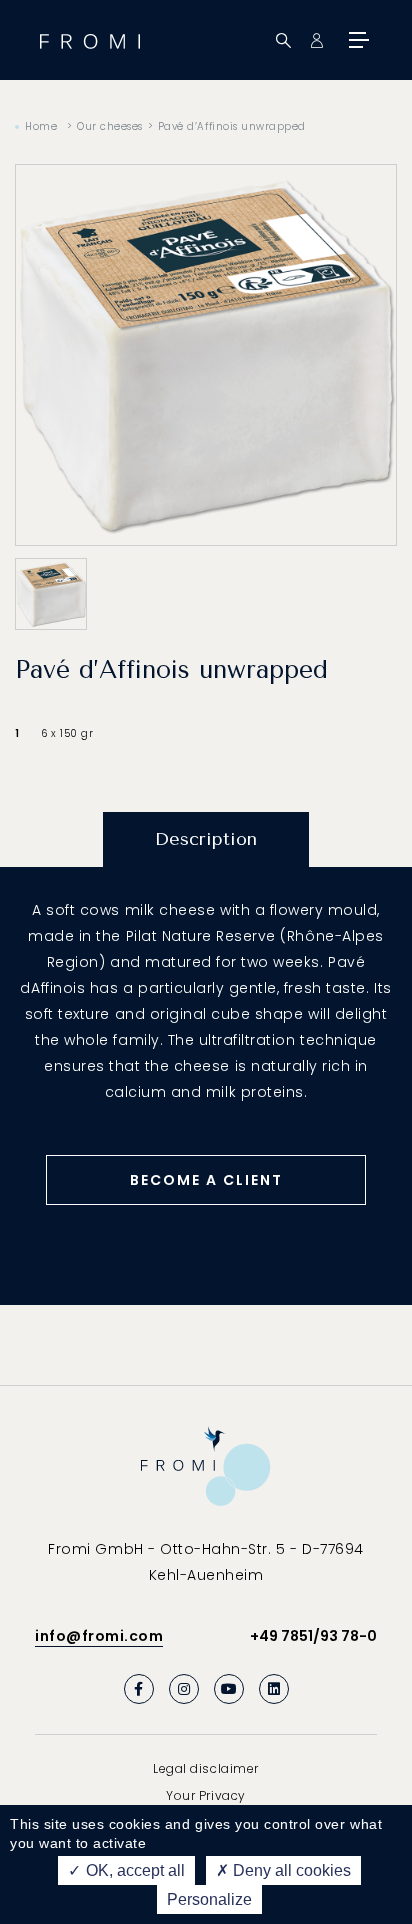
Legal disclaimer (205, 1768)
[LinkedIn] (274, 1689)
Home (41, 126)
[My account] (316, 40)
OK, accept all (133, 1870)
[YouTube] (229, 1689)
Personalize (209, 1899)
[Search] (283, 40)
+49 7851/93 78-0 (313, 1636)
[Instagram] (184, 1689)
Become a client (206, 1180)
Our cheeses (110, 126)
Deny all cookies (290, 1870)
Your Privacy (205, 1795)
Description (206, 839)
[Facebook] (139, 1689)
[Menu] (357, 40)
